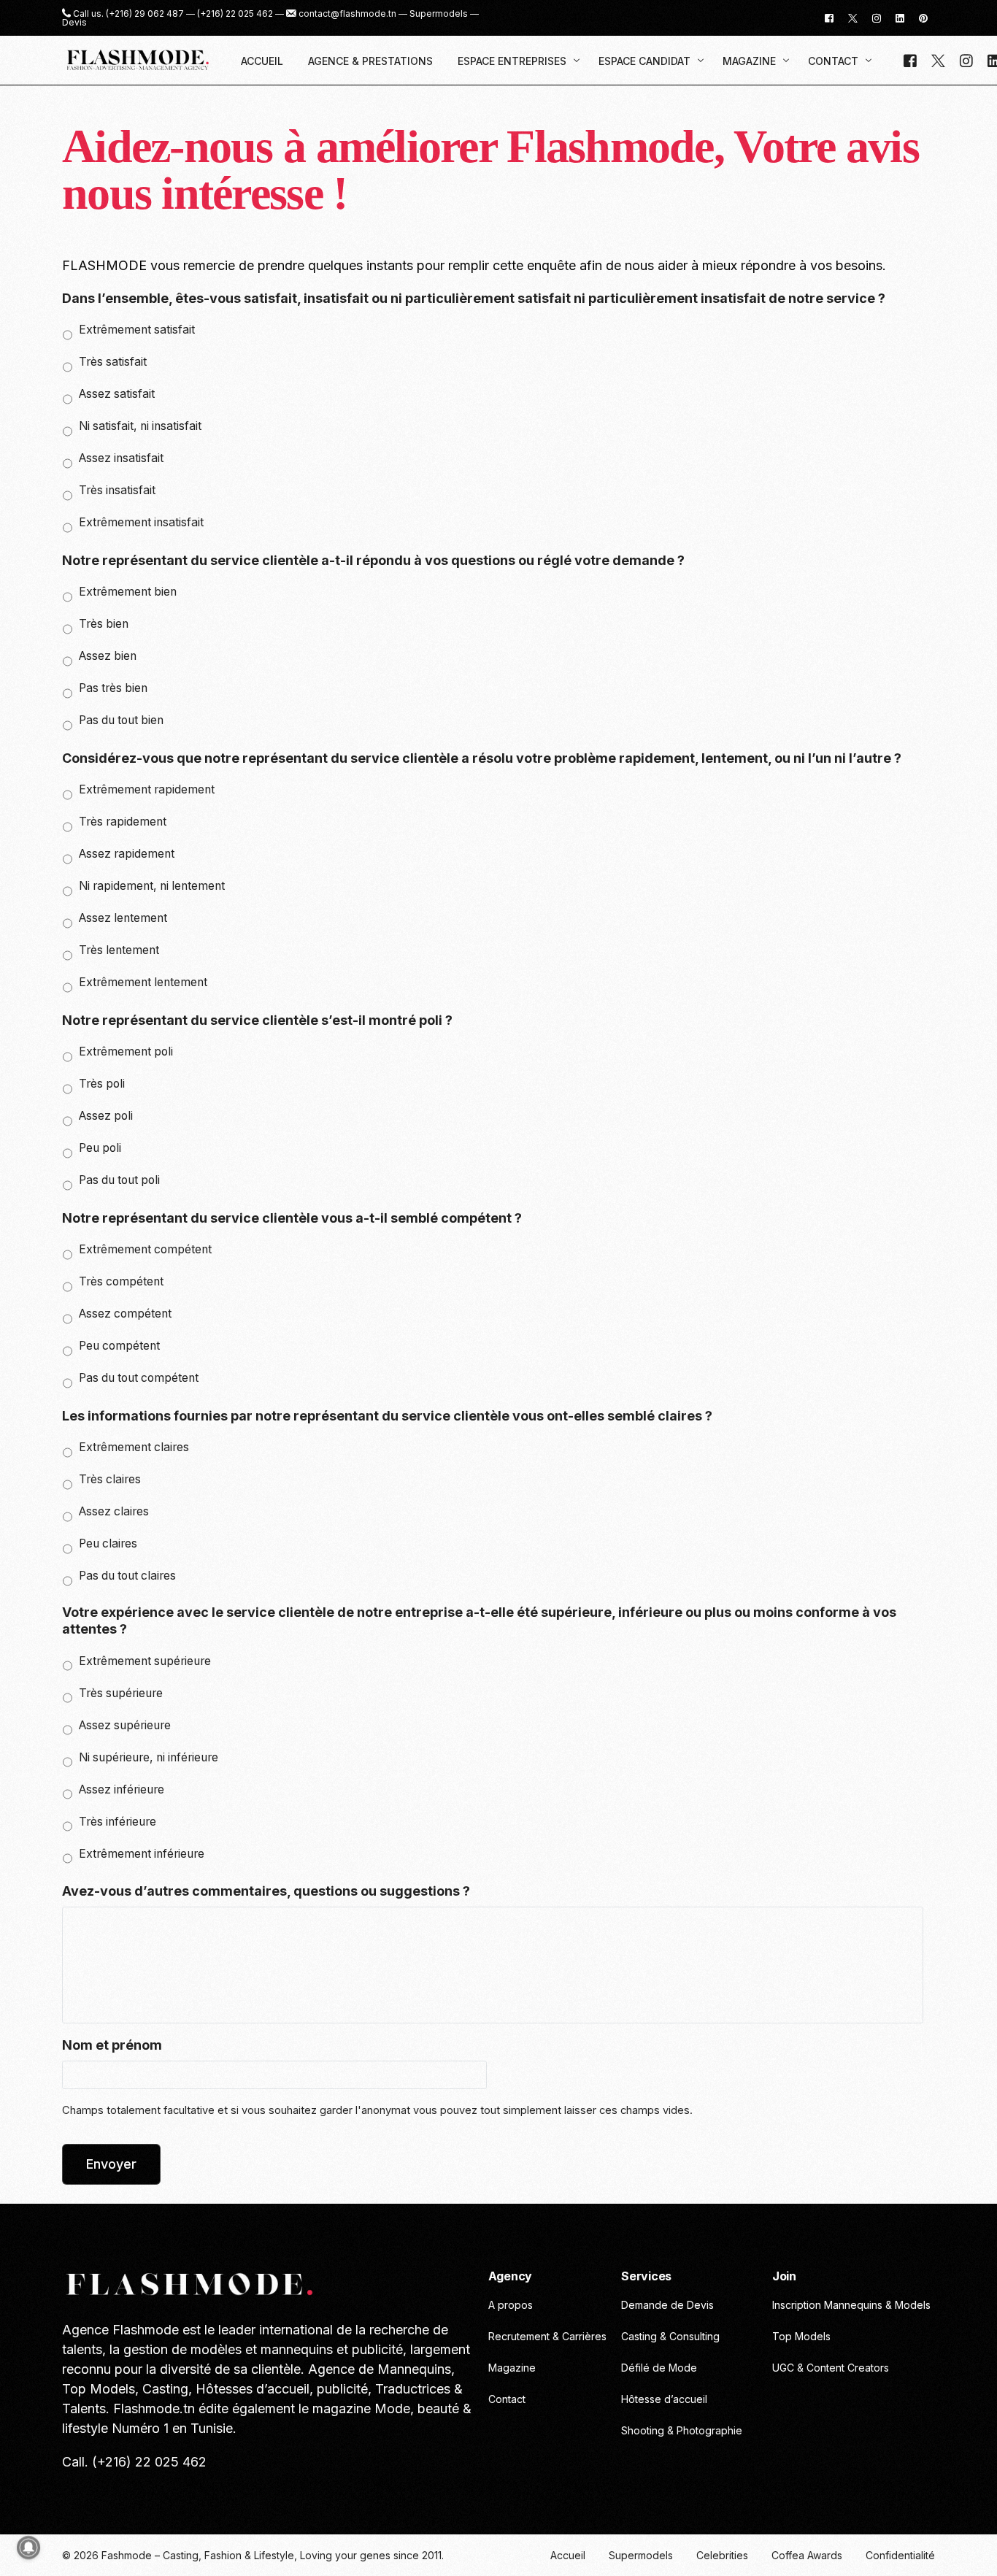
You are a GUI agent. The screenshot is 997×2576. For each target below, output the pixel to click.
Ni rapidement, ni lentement (152, 886)
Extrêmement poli (126, 1051)
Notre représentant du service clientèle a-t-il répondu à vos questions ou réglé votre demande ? (373, 560)
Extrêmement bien (128, 592)
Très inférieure (118, 1822)
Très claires (110, 1479)
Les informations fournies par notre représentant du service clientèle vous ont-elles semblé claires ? (387, 1416)
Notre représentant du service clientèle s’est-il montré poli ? (257, 1020)
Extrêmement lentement (143, 982)
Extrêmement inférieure (142, 1854)
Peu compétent (119, 1346)
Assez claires (114, 1511)
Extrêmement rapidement (147, 789)
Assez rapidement (127, 854)
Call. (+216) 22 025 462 (134, 2462)
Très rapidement (123, 822)
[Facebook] (829, 17)
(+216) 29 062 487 (145, 14)
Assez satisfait (117, 394)
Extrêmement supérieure (145, 1661)
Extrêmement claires (134, 1447)
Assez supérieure (125, 1725)
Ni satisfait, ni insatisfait (140, 426)
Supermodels (439, 14)
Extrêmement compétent (145, 1249)
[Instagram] (877, 17)
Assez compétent (125, 1314)
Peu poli (100, 1148)
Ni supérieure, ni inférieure (149, 1757)
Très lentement (119, 950)
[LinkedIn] (900, 17)
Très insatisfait (117, 490)
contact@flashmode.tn (347, 14)
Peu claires (108, 1543)
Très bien (104, 624)
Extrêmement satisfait (137, 330)
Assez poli (106, 1116)
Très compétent (121, 1281)
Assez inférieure (122, 1789)
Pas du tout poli (119, 1180)
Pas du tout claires (127, 1576)
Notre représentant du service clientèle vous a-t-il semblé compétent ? (292, 1218)
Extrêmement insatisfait (141, 522)
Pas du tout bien (121, 720)
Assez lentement (123, 918)
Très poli (102, 1084)
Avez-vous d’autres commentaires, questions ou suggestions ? (266, 1891)
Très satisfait (113, 362)
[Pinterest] (923, 17)
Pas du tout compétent (139, 1378)
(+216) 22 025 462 (235, 14)
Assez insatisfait (121, 458)
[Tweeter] (853, 17)
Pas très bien (113, 688)
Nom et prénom (112, 2045)
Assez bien (108, 656)
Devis (74, 23)
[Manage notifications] (28, 2548)
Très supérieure (121, 1693)
